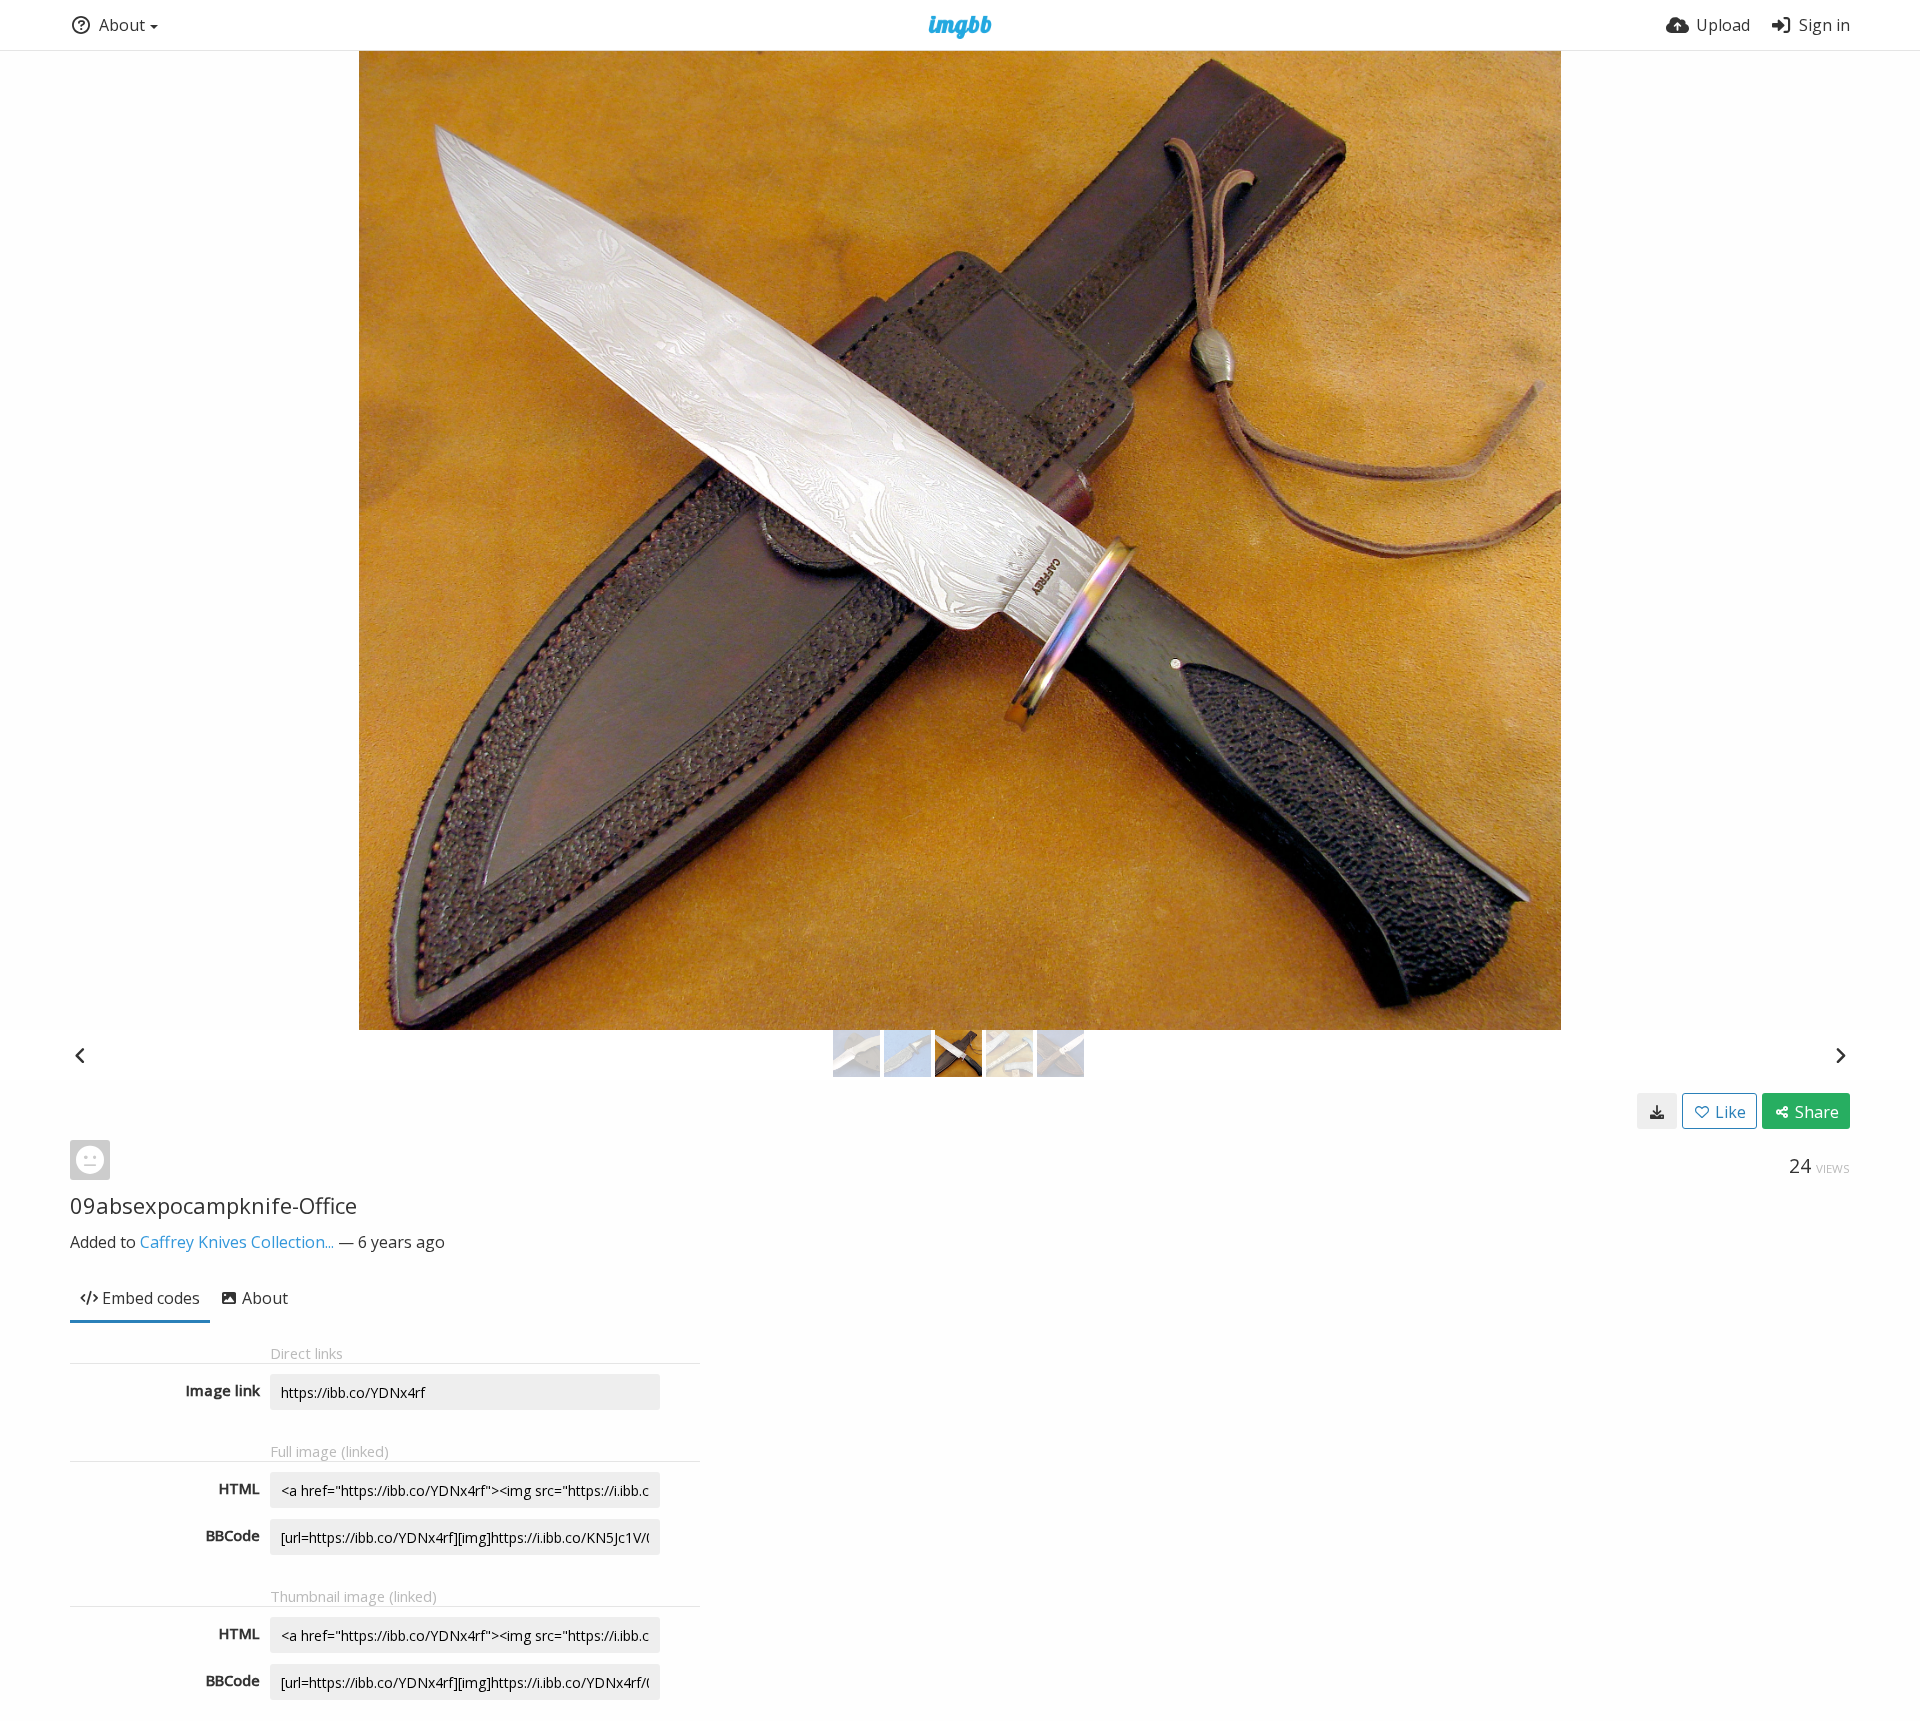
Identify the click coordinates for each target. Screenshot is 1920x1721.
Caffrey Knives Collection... (237, 1242)
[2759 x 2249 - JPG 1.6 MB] (1657, 1111)
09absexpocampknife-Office (213, 1205)
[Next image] (1840, 1055)
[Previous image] (80, 1055)
